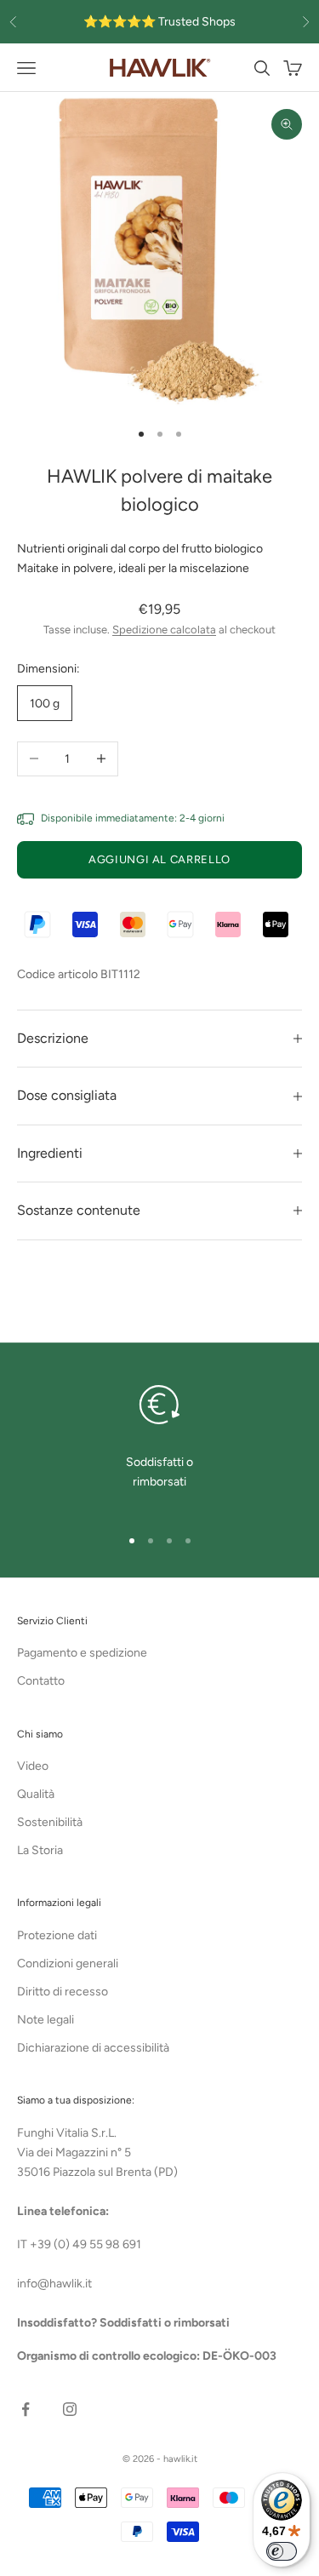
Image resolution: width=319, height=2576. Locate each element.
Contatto (41, 1681)
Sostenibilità (50, 1822)
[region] (159, 1444)
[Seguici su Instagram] (70, 2409)
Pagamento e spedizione (82, 1653)
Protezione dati (57, 1935)
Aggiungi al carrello (159, 859)
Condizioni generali (68, 1963)
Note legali (46, 2020)
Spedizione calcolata (164, 630)
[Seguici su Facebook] (26, 2409)
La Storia (40, 1850)
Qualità (36, 1794)
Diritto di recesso (63, 1992)
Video (33, 1766)
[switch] (282, 2551)
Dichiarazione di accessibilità (93, 2048)
